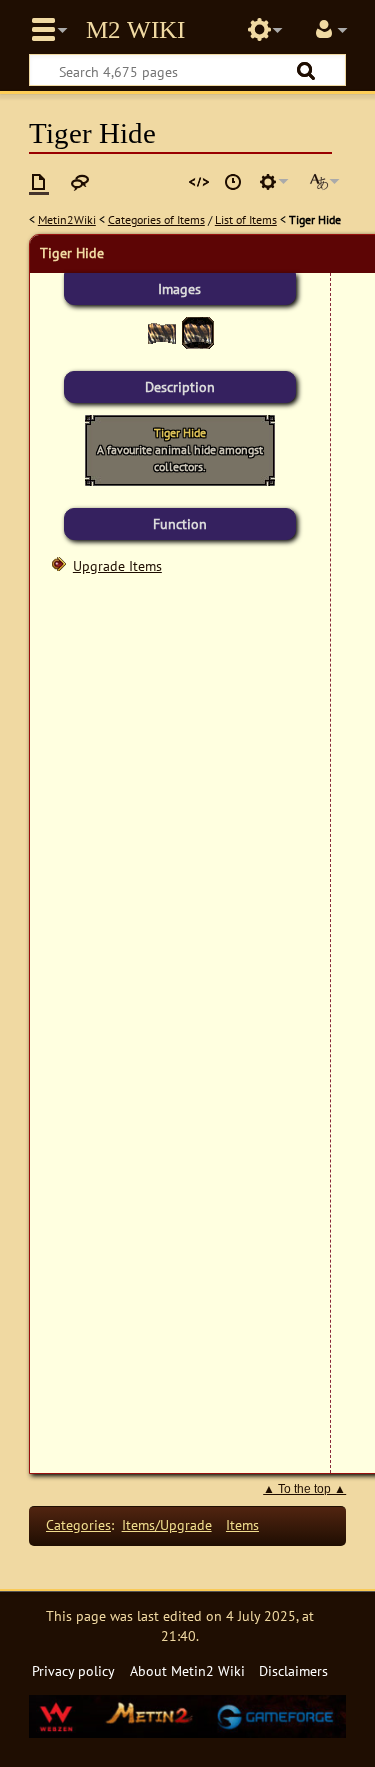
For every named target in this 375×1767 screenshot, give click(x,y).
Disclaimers (293, 1670)
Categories (78, 1524)
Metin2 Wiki (135, 30)
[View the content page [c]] (39, 182)
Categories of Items (156, 219)
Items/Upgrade (167, 1524)
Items (242, 1524)
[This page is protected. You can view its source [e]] (199, 182)
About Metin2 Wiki (187, 1670)
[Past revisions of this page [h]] (233, 182)
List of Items (246, 219)
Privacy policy (73, 1670)
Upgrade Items (117, 565)
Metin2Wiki (67, 219)
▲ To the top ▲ (304, 1489)
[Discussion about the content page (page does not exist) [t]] (80, 182)
